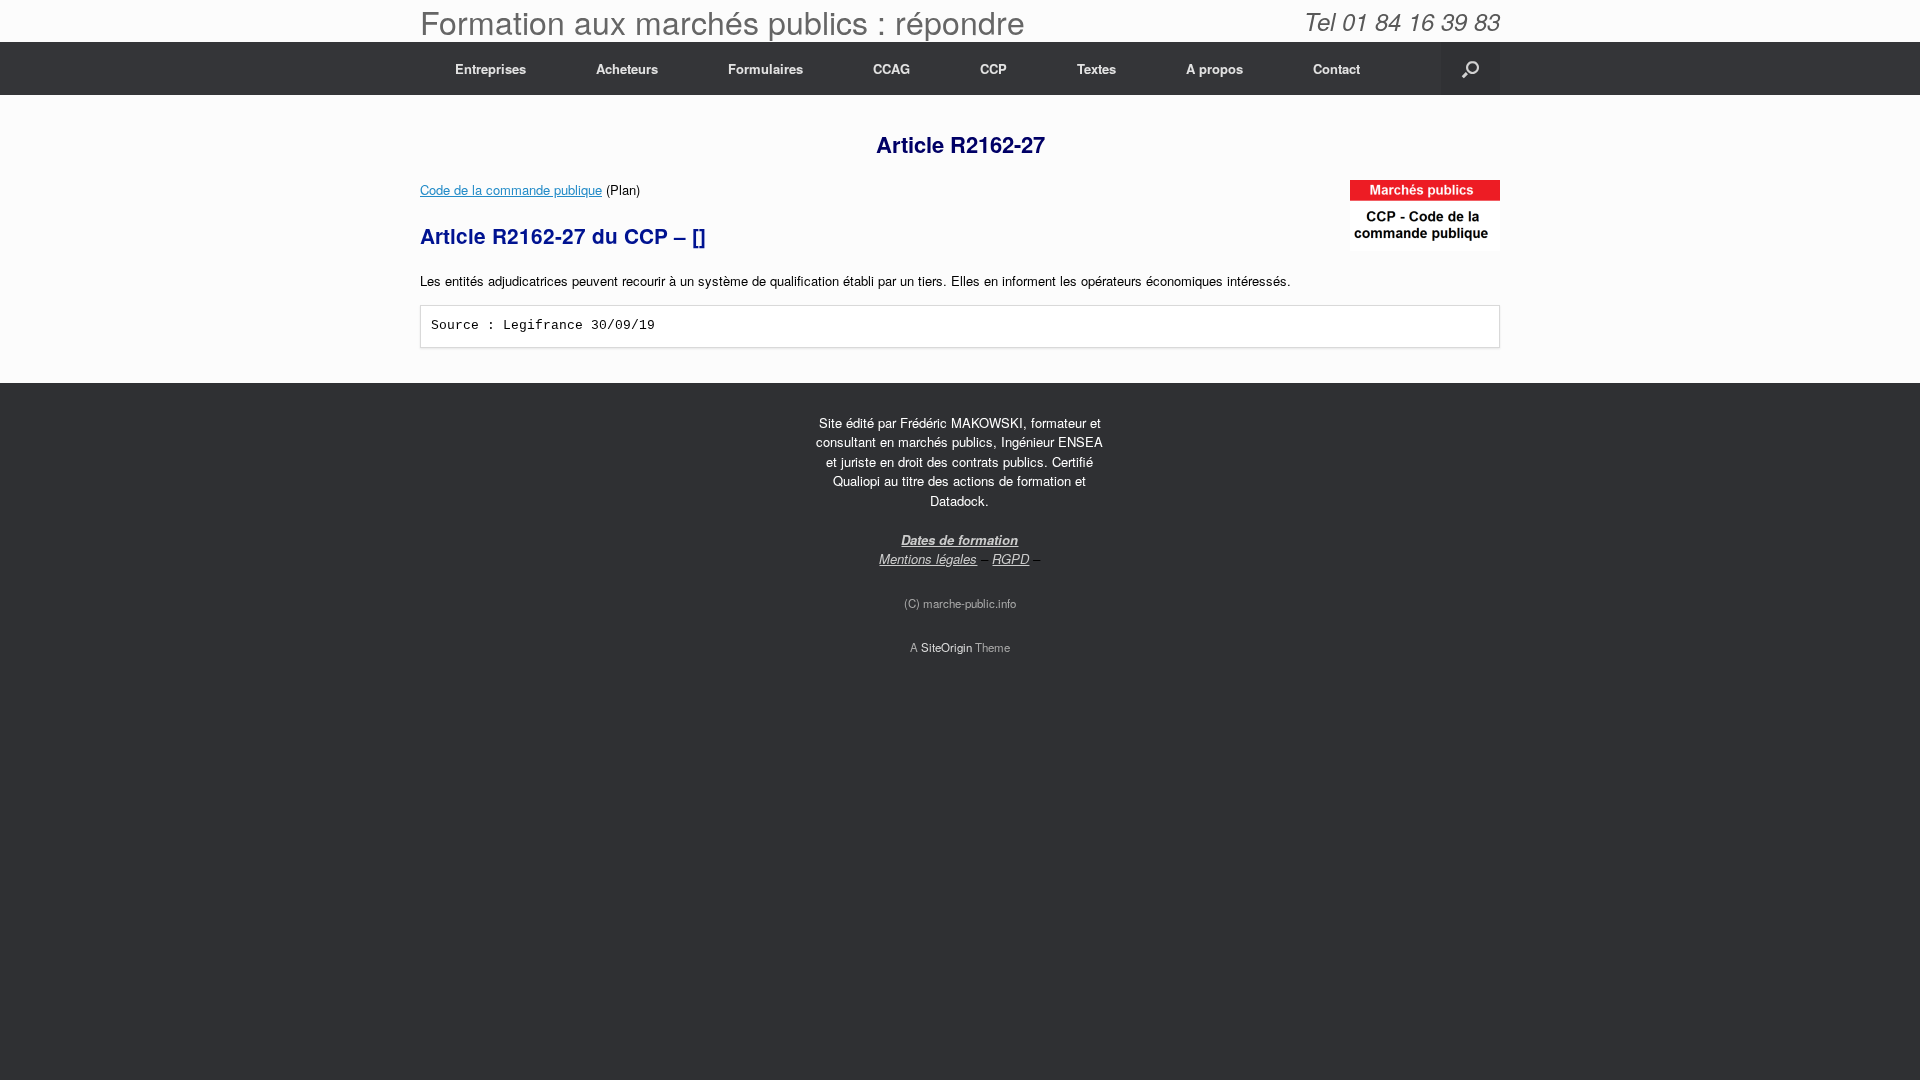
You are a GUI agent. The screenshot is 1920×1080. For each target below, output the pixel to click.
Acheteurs (627, 68)
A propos (1214, 68)
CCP (993, 68)
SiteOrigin (946, 647)
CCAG (891, 68)
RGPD (1010, 558)
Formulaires (765, 68)
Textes (1096, 68)
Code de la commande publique (511, 189)
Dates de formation (959, 539)
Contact (1336, 68)
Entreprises (490, 68)
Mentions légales (928, 558)
